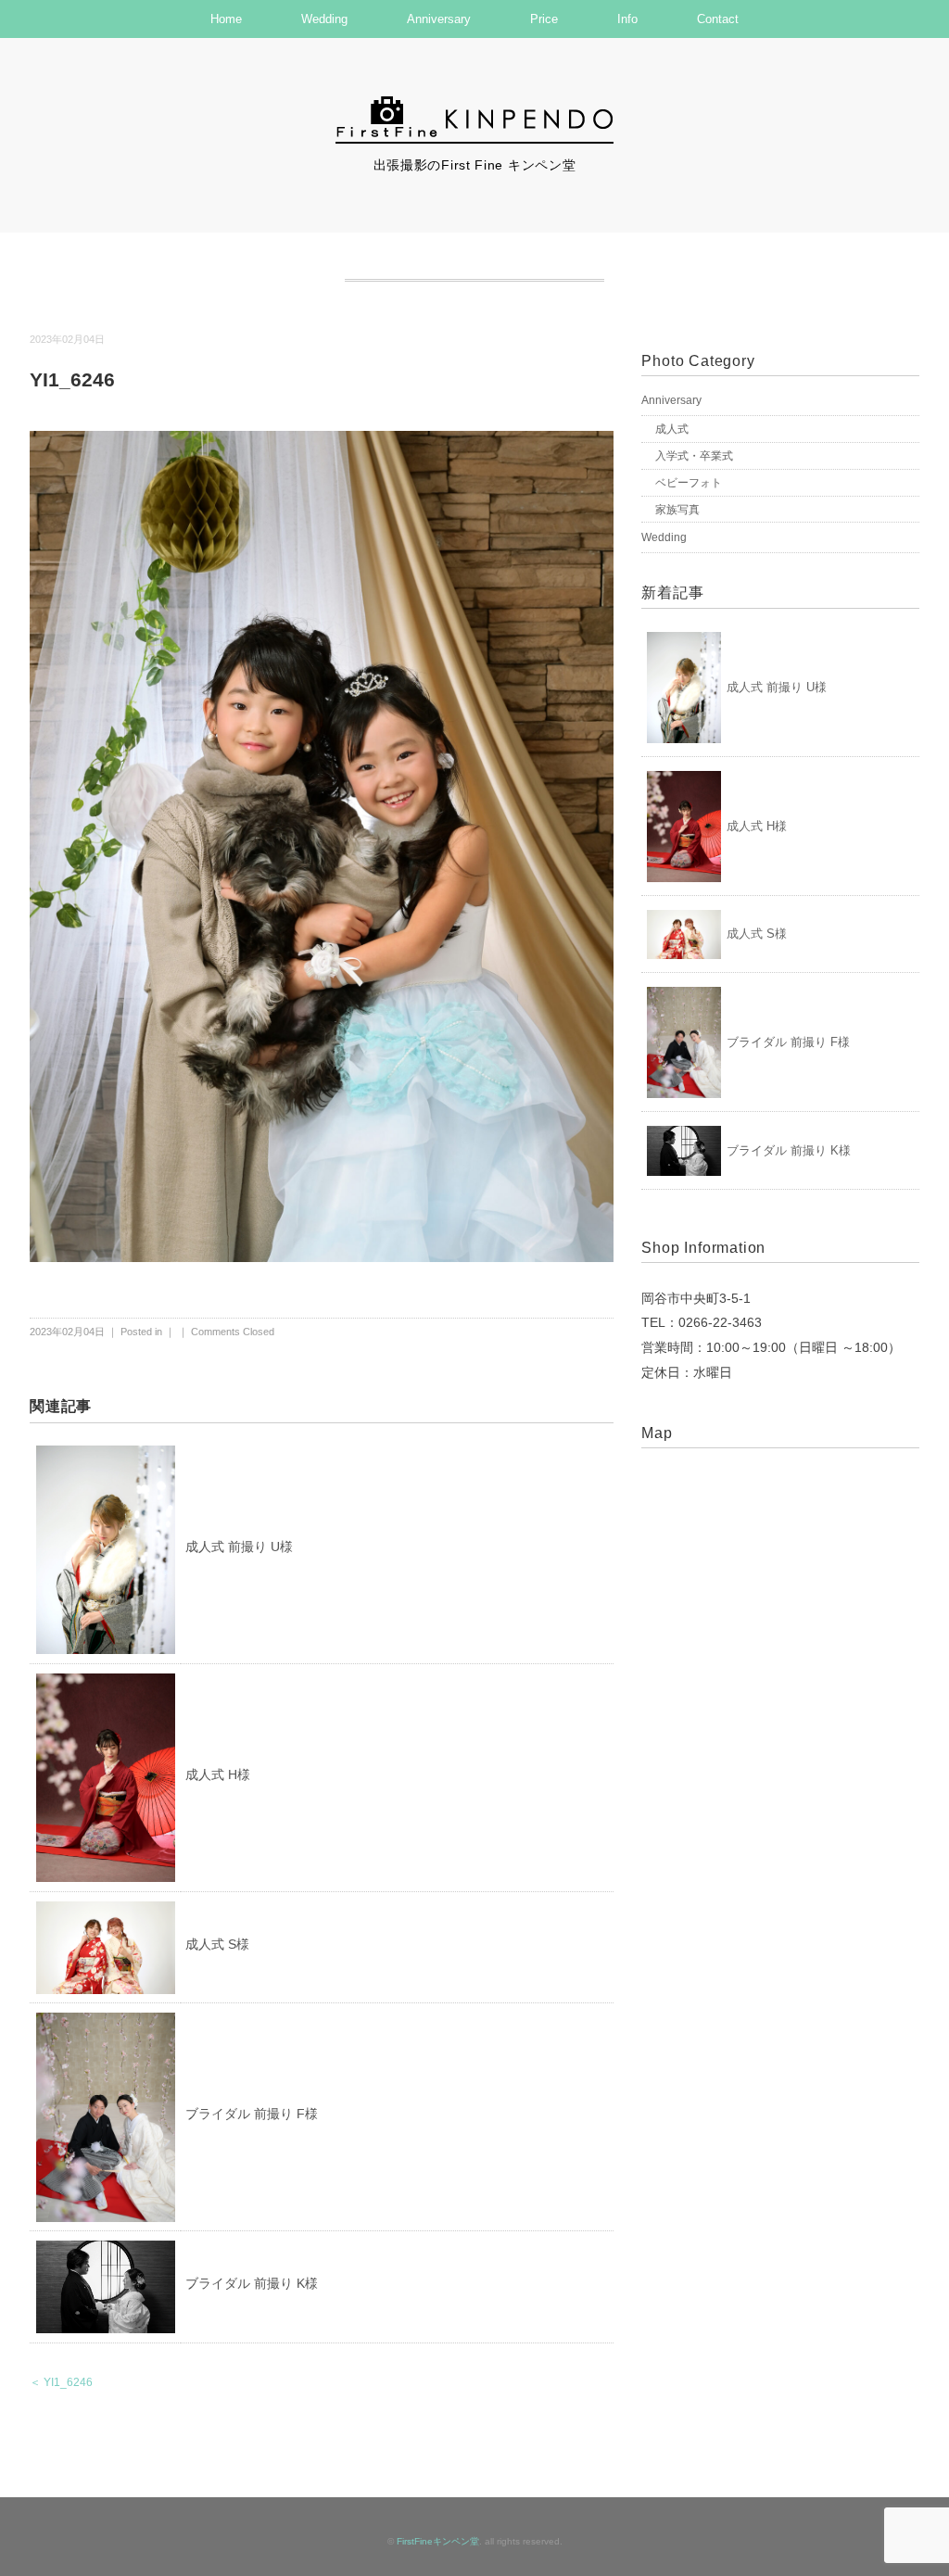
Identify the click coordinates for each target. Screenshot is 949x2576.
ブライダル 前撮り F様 (252, 2114)
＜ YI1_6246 (61, 2382)
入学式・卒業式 (694, 456)
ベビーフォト (689, 483)
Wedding (324, 19)
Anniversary (439, 19)
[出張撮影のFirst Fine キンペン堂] (474, 105)
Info (627, 19)
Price (544, 19)
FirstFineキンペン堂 (438, 2541)
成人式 (672, 429)
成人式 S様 (217, 1944)
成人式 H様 (218, 1774)
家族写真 (677, 510)
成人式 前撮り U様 (239, 1547)
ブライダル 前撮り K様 (252, 2283)
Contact (718, 19)
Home (226, 19)
